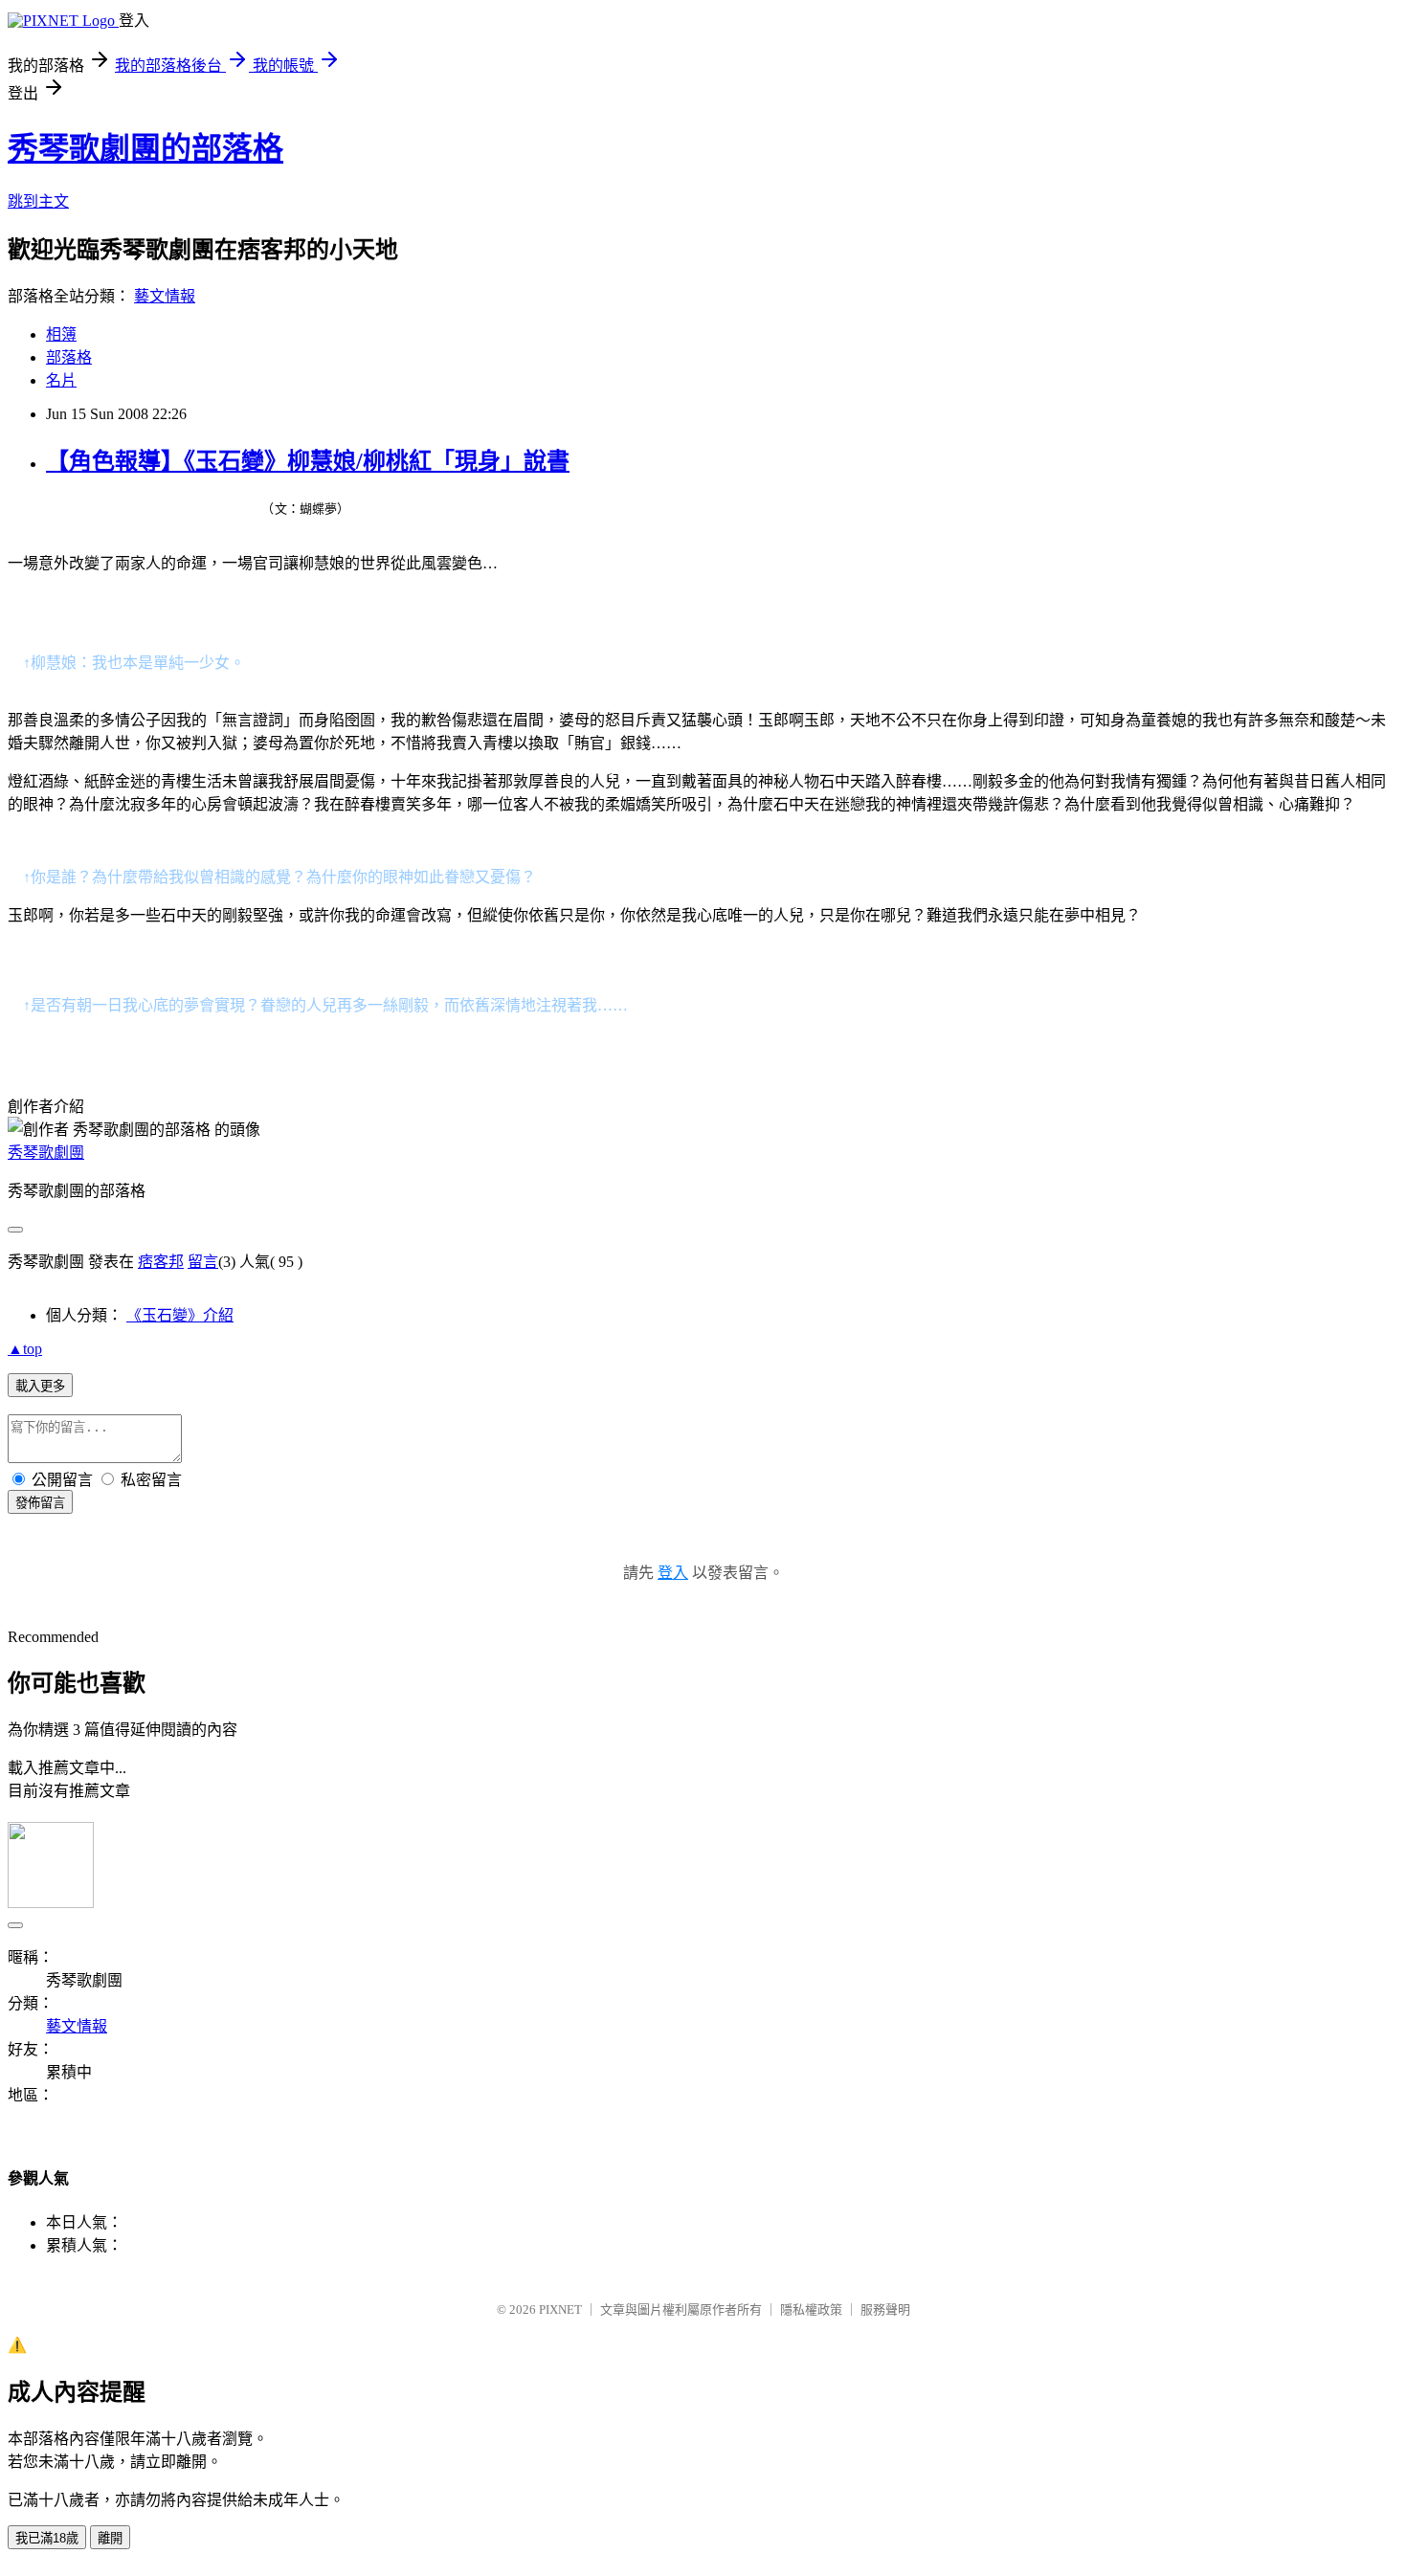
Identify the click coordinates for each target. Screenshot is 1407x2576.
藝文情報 (165, 296)
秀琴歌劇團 (46, 1153)
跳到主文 (38, 201)
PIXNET (560, 2310)
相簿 (61, 334)
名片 (61, 380)
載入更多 (40, 1386)
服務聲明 (885, 2310)
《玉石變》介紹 (180, 1315)
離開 (110, 2538)
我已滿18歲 (47, 2538)
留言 (203, 1262)
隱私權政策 (811, 2310)
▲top (25, 1349)
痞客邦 (161, 1262)
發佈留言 (40, 1503)
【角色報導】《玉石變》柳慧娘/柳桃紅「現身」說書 (308, 461)
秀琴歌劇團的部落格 (145, 148)
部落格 (69, 357)
